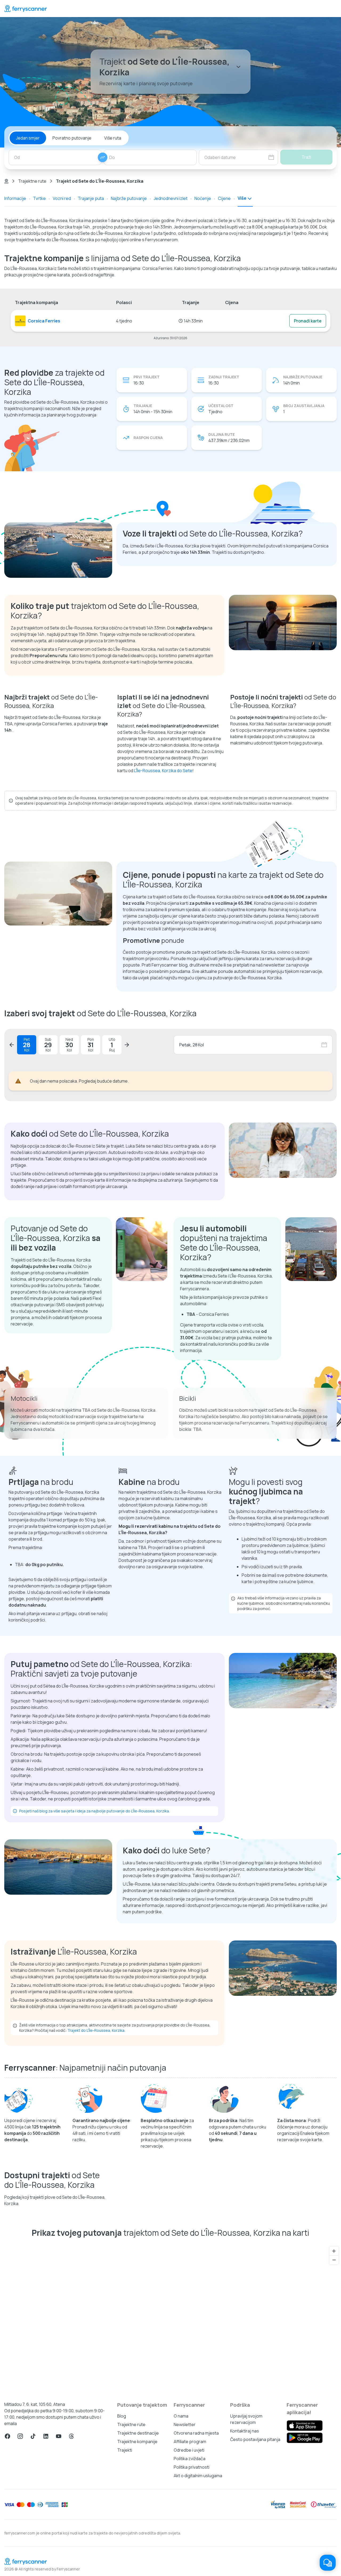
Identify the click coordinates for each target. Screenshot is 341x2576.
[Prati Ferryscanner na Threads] (71, 2436)
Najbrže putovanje (129, 198)
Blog (122, 2416)
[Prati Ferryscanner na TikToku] (33, 2436)
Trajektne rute (32, 181)
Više (242, 198)
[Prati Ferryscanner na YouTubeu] (59, 2436)
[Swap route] (103, 157)
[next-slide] (127, 1045)
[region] (170, 2317)
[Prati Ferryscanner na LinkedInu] (46, 2436)
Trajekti (125, 2450)
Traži (306, 157)
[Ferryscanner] (26, 9)
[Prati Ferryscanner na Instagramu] (20, 2436)
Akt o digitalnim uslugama (198, 2476)
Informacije (15, 198)
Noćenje (203, 198)
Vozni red (62, 198)
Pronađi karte (308, 321)
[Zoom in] (334, 2251)
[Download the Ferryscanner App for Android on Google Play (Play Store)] (305, 2438)
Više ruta (113, 138)
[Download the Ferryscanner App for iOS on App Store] (305, 2426)
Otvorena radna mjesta (196, 2433)
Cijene (224, 198)
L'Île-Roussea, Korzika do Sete (163, 771)
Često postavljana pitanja (255, 2439)
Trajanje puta (91, 198)
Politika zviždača (190, 2459)
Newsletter (185, 2425)
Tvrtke (39, 198)
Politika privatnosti (192, 2467)
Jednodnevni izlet (171, 198)
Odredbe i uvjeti (189, 2450)
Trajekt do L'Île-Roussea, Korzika (96, 2030)
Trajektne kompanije (137, 2442)
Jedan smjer (28, 138)
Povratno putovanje (72, 138)
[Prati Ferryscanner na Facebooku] (7, 2436)
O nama (181, 2416)
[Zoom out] (334, 2260)
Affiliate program (190, 2442)
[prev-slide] (12, 1045)
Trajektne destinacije (138, 2433)
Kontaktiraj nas (245, 2431)
